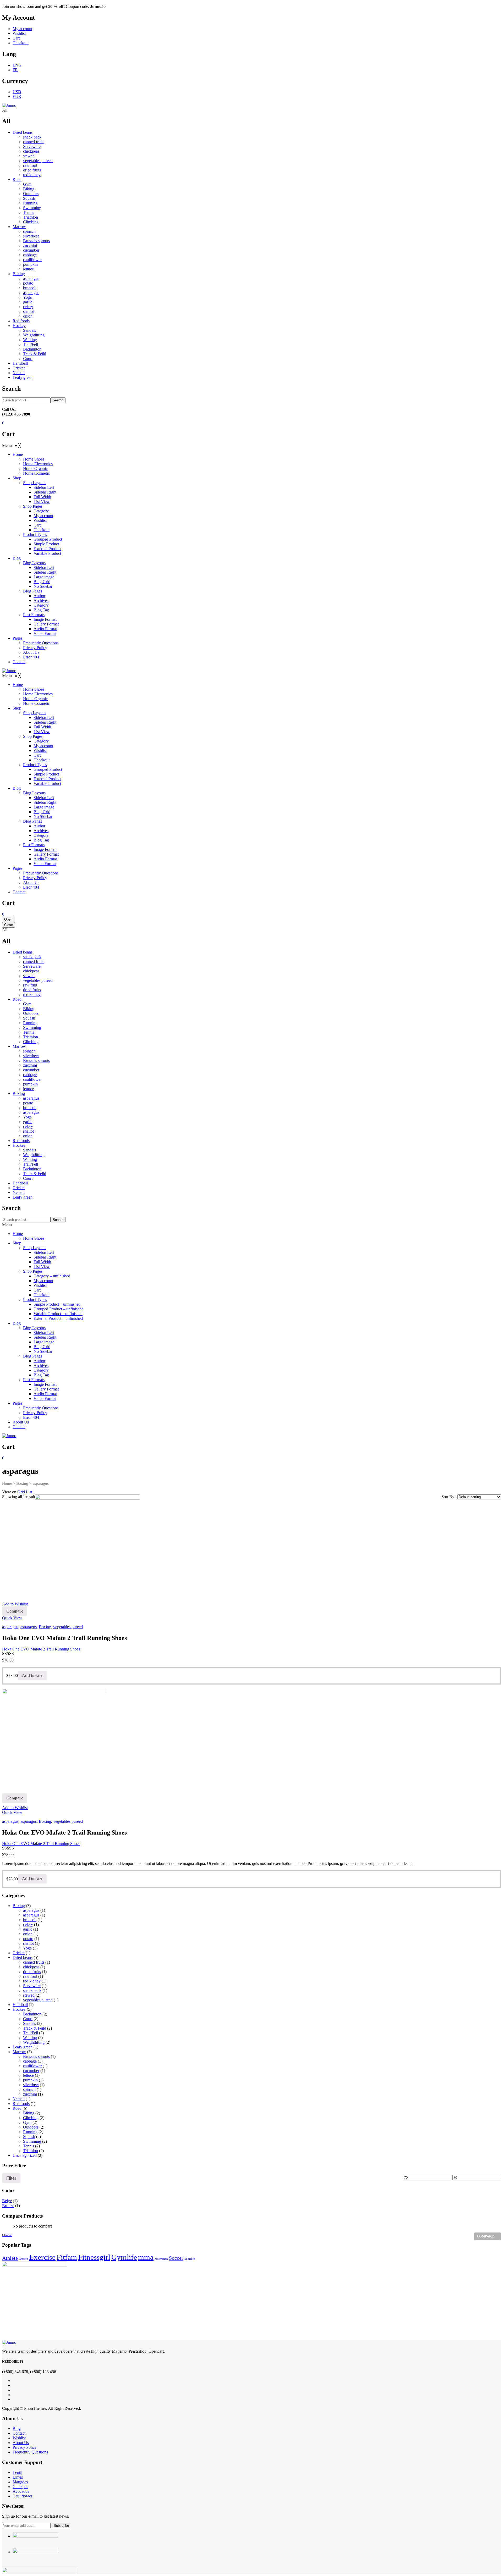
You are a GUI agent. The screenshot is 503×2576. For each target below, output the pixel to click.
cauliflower (32, 260)
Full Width (42, 1262)
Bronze (8, 2206)
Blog (17, 1323)
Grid (21, 1492)
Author (39, 1361)
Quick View (12, 1618)
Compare (15, 1611)
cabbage (30, 255)
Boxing (19, 274)
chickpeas (31, 151)
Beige (7, 2201)
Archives (41, 1365)
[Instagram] (14, 2390)
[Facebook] (14, 2381)
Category (41, 1370)
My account (22, 29)
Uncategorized (25, 2155)
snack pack (32, 137)
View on (9, 1492)
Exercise (42, 2257)
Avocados (21, 2491)
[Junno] (9, 105)
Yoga (27, 297)
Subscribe (61, 2526)
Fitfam (67, 2257)
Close (9, 925)
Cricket (19, 368)
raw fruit (30, 165)
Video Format (45, 1398)
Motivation (161, 2259)
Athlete (10, 2258)
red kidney (32, 175)
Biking (29, 189)
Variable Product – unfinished (58, 1314)
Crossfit (23, 2259)
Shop (17, 1243)
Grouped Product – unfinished (59, 1309)
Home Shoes (34, 1238)
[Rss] (14, 2399)
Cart (16, 38)
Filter (11, 2178)
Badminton (32, 349)
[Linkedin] (14, 2395)
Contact (19, 1427)
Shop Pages (33, 1271)
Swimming (32, 208)
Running (30, 203)
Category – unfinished (52, 1276)
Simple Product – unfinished (57, 1304)
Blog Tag (41, 1375)
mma (146, 2257)
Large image (44, 1342)
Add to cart (32, 1675)
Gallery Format (46, 1389)
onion (28, 316)
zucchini (30, 245)
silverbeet (31, 236)
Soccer (176, 2258)
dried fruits (32, 170)
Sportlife (190, 2259)
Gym (27, 184)
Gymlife (124, 2257)
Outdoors (31, 194)
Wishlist (19, 33)
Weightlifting (34, 335)
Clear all (7, 2235)
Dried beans (23, 132)
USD (17, 92)
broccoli (30, 288)
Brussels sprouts (36, 241)
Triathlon (31, 217)
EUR (17, 96)
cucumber (31, 250)
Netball (19, 373)
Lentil (17, 2472)
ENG (17, 65)
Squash (29, 198)
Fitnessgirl (94, 2257)
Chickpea (20, 2487)
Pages (17, 1403)
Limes (18, 2477)
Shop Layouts (35, 1248)
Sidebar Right (45, 1257)
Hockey (19, 326)
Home (18, 1234)
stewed (29, 156)
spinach (29, 231)
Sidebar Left (44, 1252)
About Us (21, 1422)
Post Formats (34, 1380)
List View (42, 1267)
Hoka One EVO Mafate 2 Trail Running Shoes (41, 1649)
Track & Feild (35, 354)
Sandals (29, 330)
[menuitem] (18, 454)
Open (8, 919)
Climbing (31, 222)
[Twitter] (14, 2385)
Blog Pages (32, 1356)
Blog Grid (42, 1347)
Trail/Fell (31, 344)
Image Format (45, 1384)
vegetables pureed (38, 161)
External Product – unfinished (58, 1318)
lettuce (28, 269)
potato (28, 283)
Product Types (35, 1300)
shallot (28, 311)
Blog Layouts (34, 1328)
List (29, 1492)
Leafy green (23, 377)
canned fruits (34, 142)
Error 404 (31, 1417)
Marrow (19, 227)
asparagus (31, 278)
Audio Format (45, 1394)
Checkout (21, 43)
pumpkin (30, 264)
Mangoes (20, 2482)
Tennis (29, 212)
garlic (28, 302)
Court (28, 359)
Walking (30, 340)
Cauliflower (22, 2496)
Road (17, 179)
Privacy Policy (35, 1413)
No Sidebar (43, 1351)
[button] (12, 445)
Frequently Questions (41, 1408)
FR (15, 70)
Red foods (21, 321)
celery (28, 307)
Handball (20, 363)
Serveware (32, 146)
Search (58, 400)
